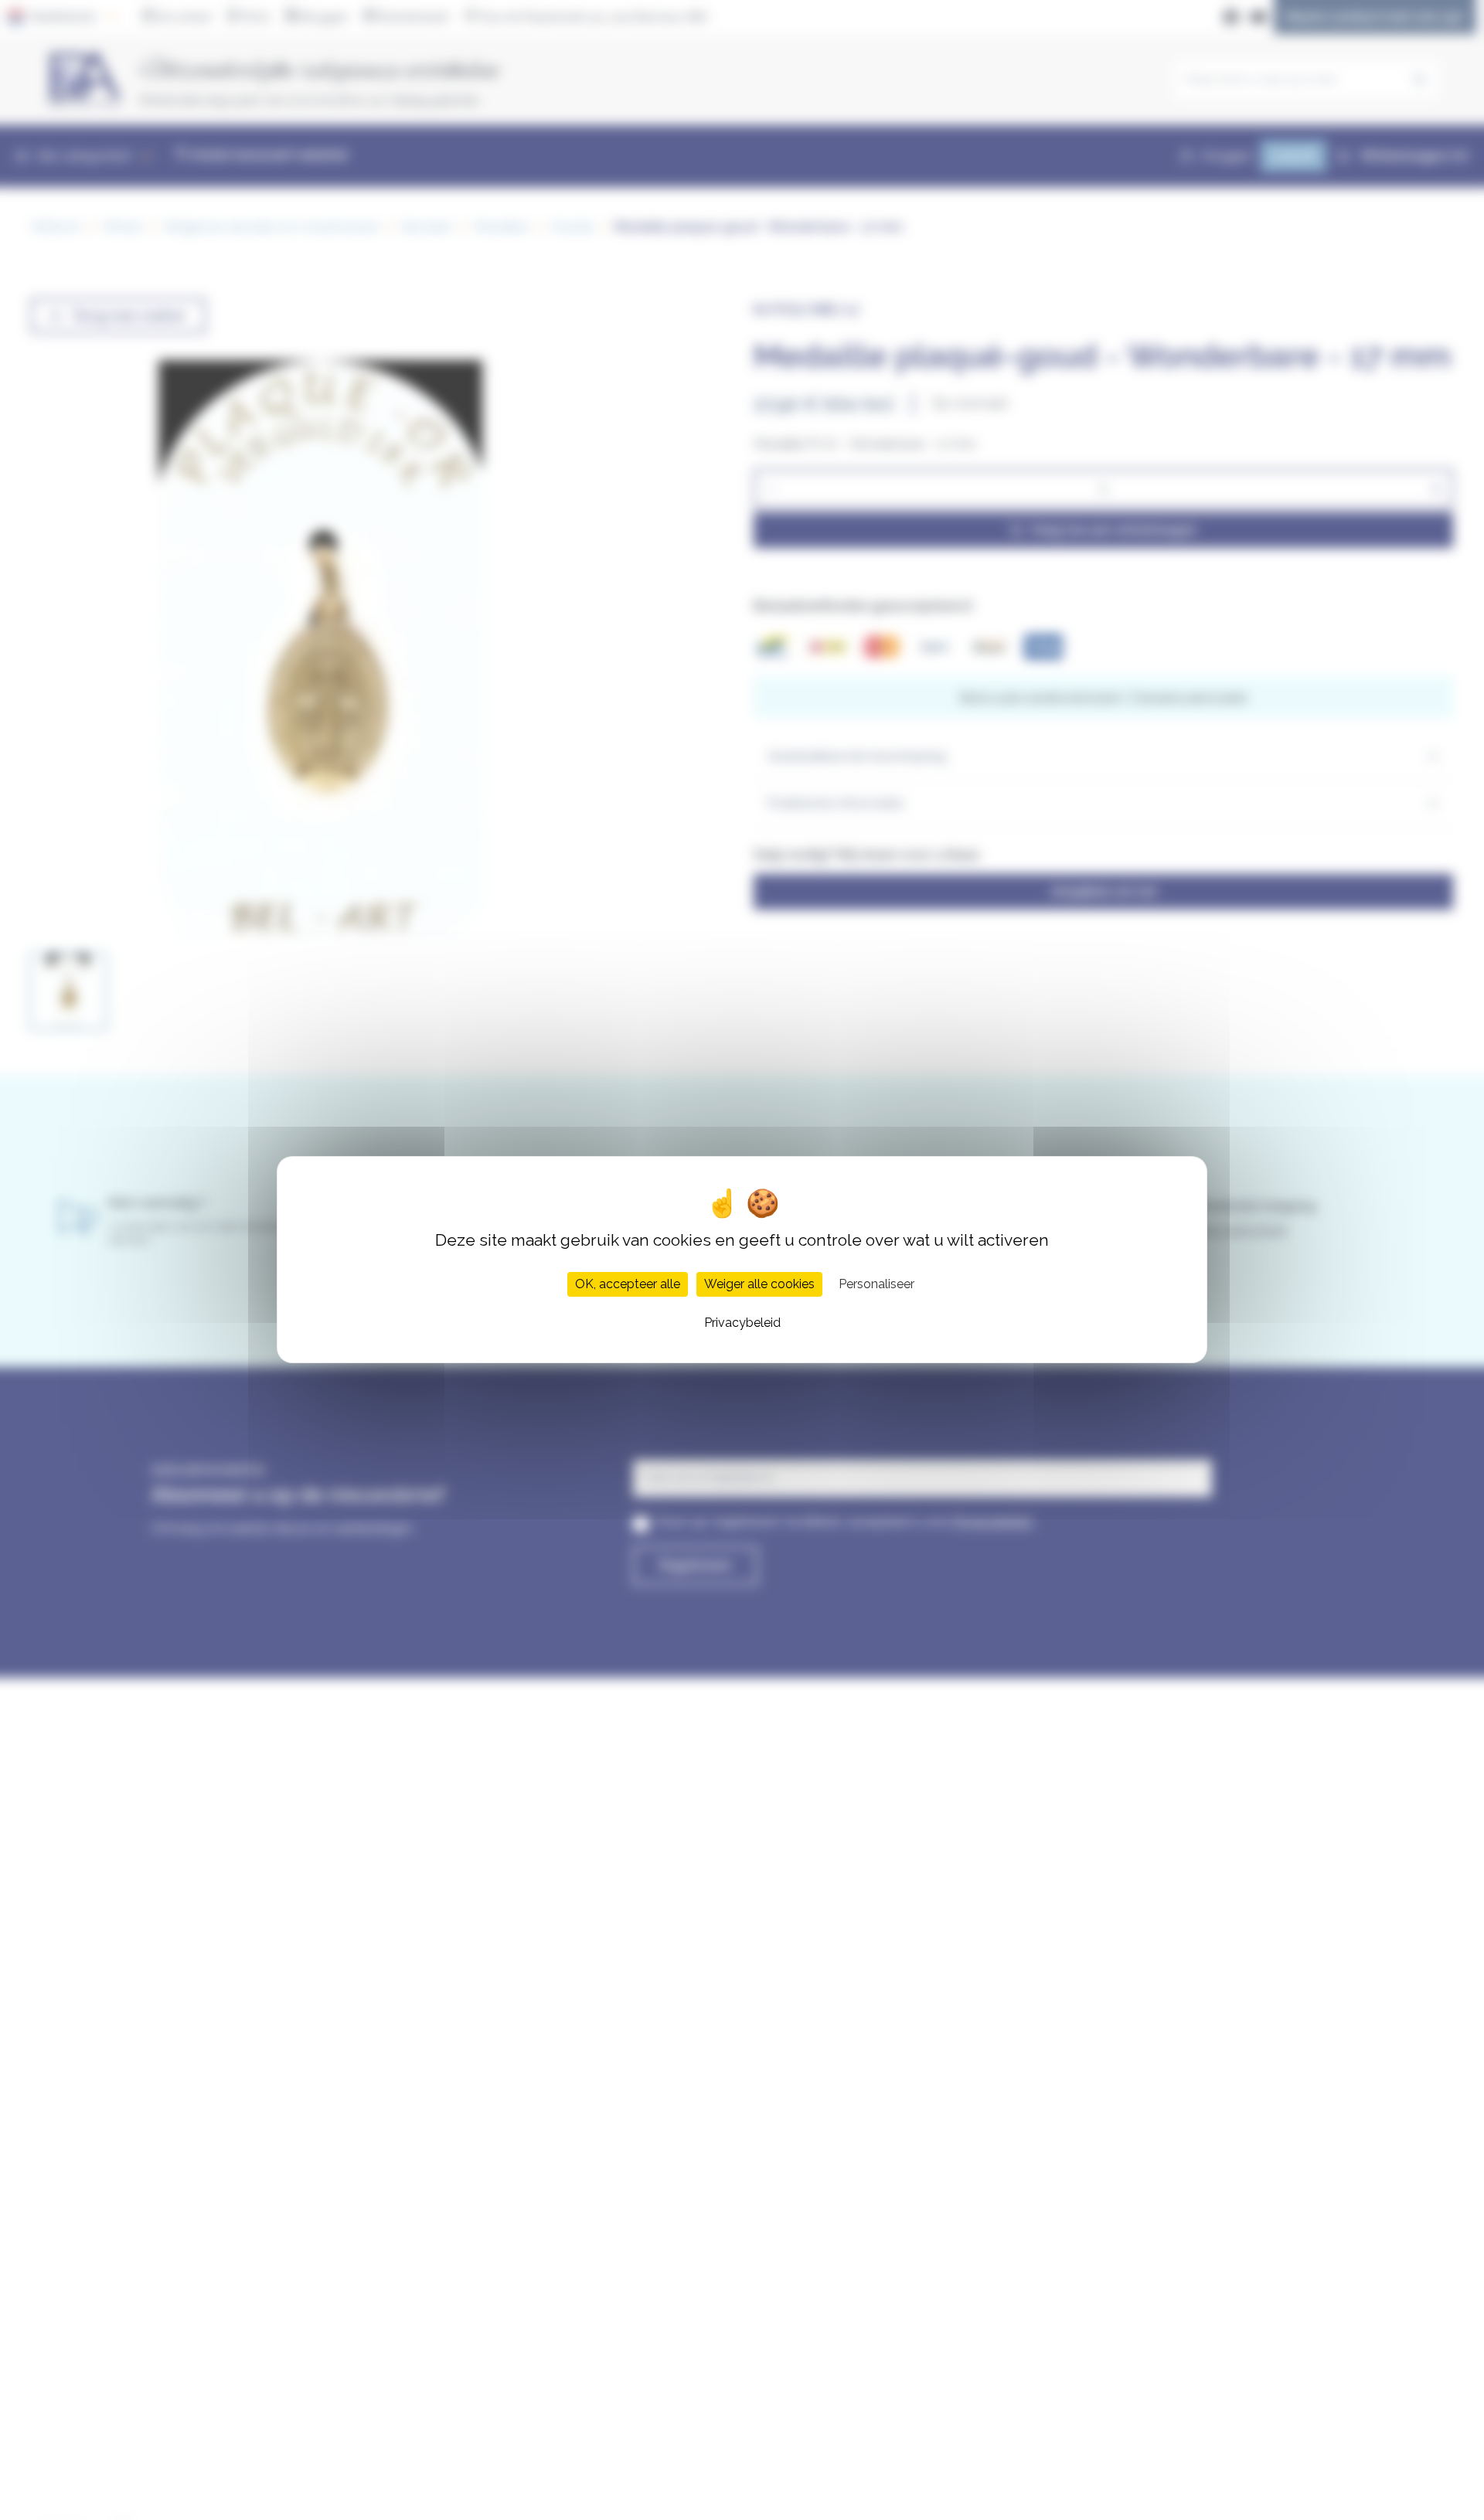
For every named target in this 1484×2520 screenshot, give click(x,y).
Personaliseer (876, 1285)
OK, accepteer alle (628, 1285)
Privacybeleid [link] (742, 1323)
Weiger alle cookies (759, 1285)
